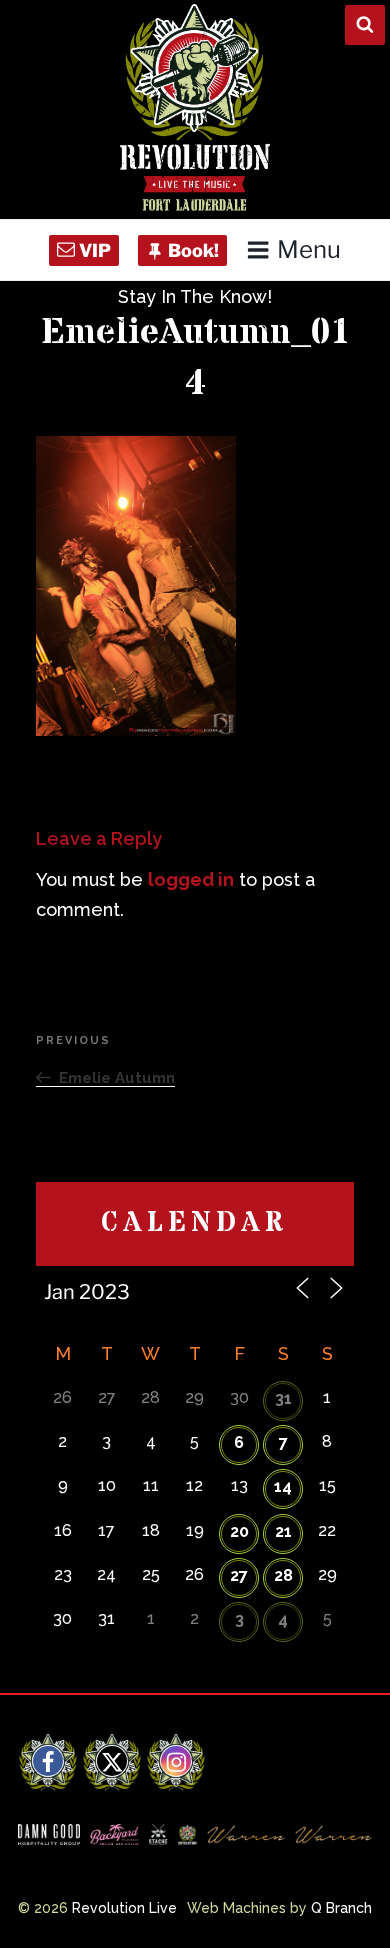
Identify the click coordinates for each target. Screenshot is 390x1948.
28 (283, 1575)
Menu (309, 249)
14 (283, 1486)
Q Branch (341, 1908)
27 (239, 1575)
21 (283, 1531)
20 (239, 1531)
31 (283, 1398)
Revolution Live (124, 1908)
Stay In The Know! (195, 296)
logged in (191, 879)
